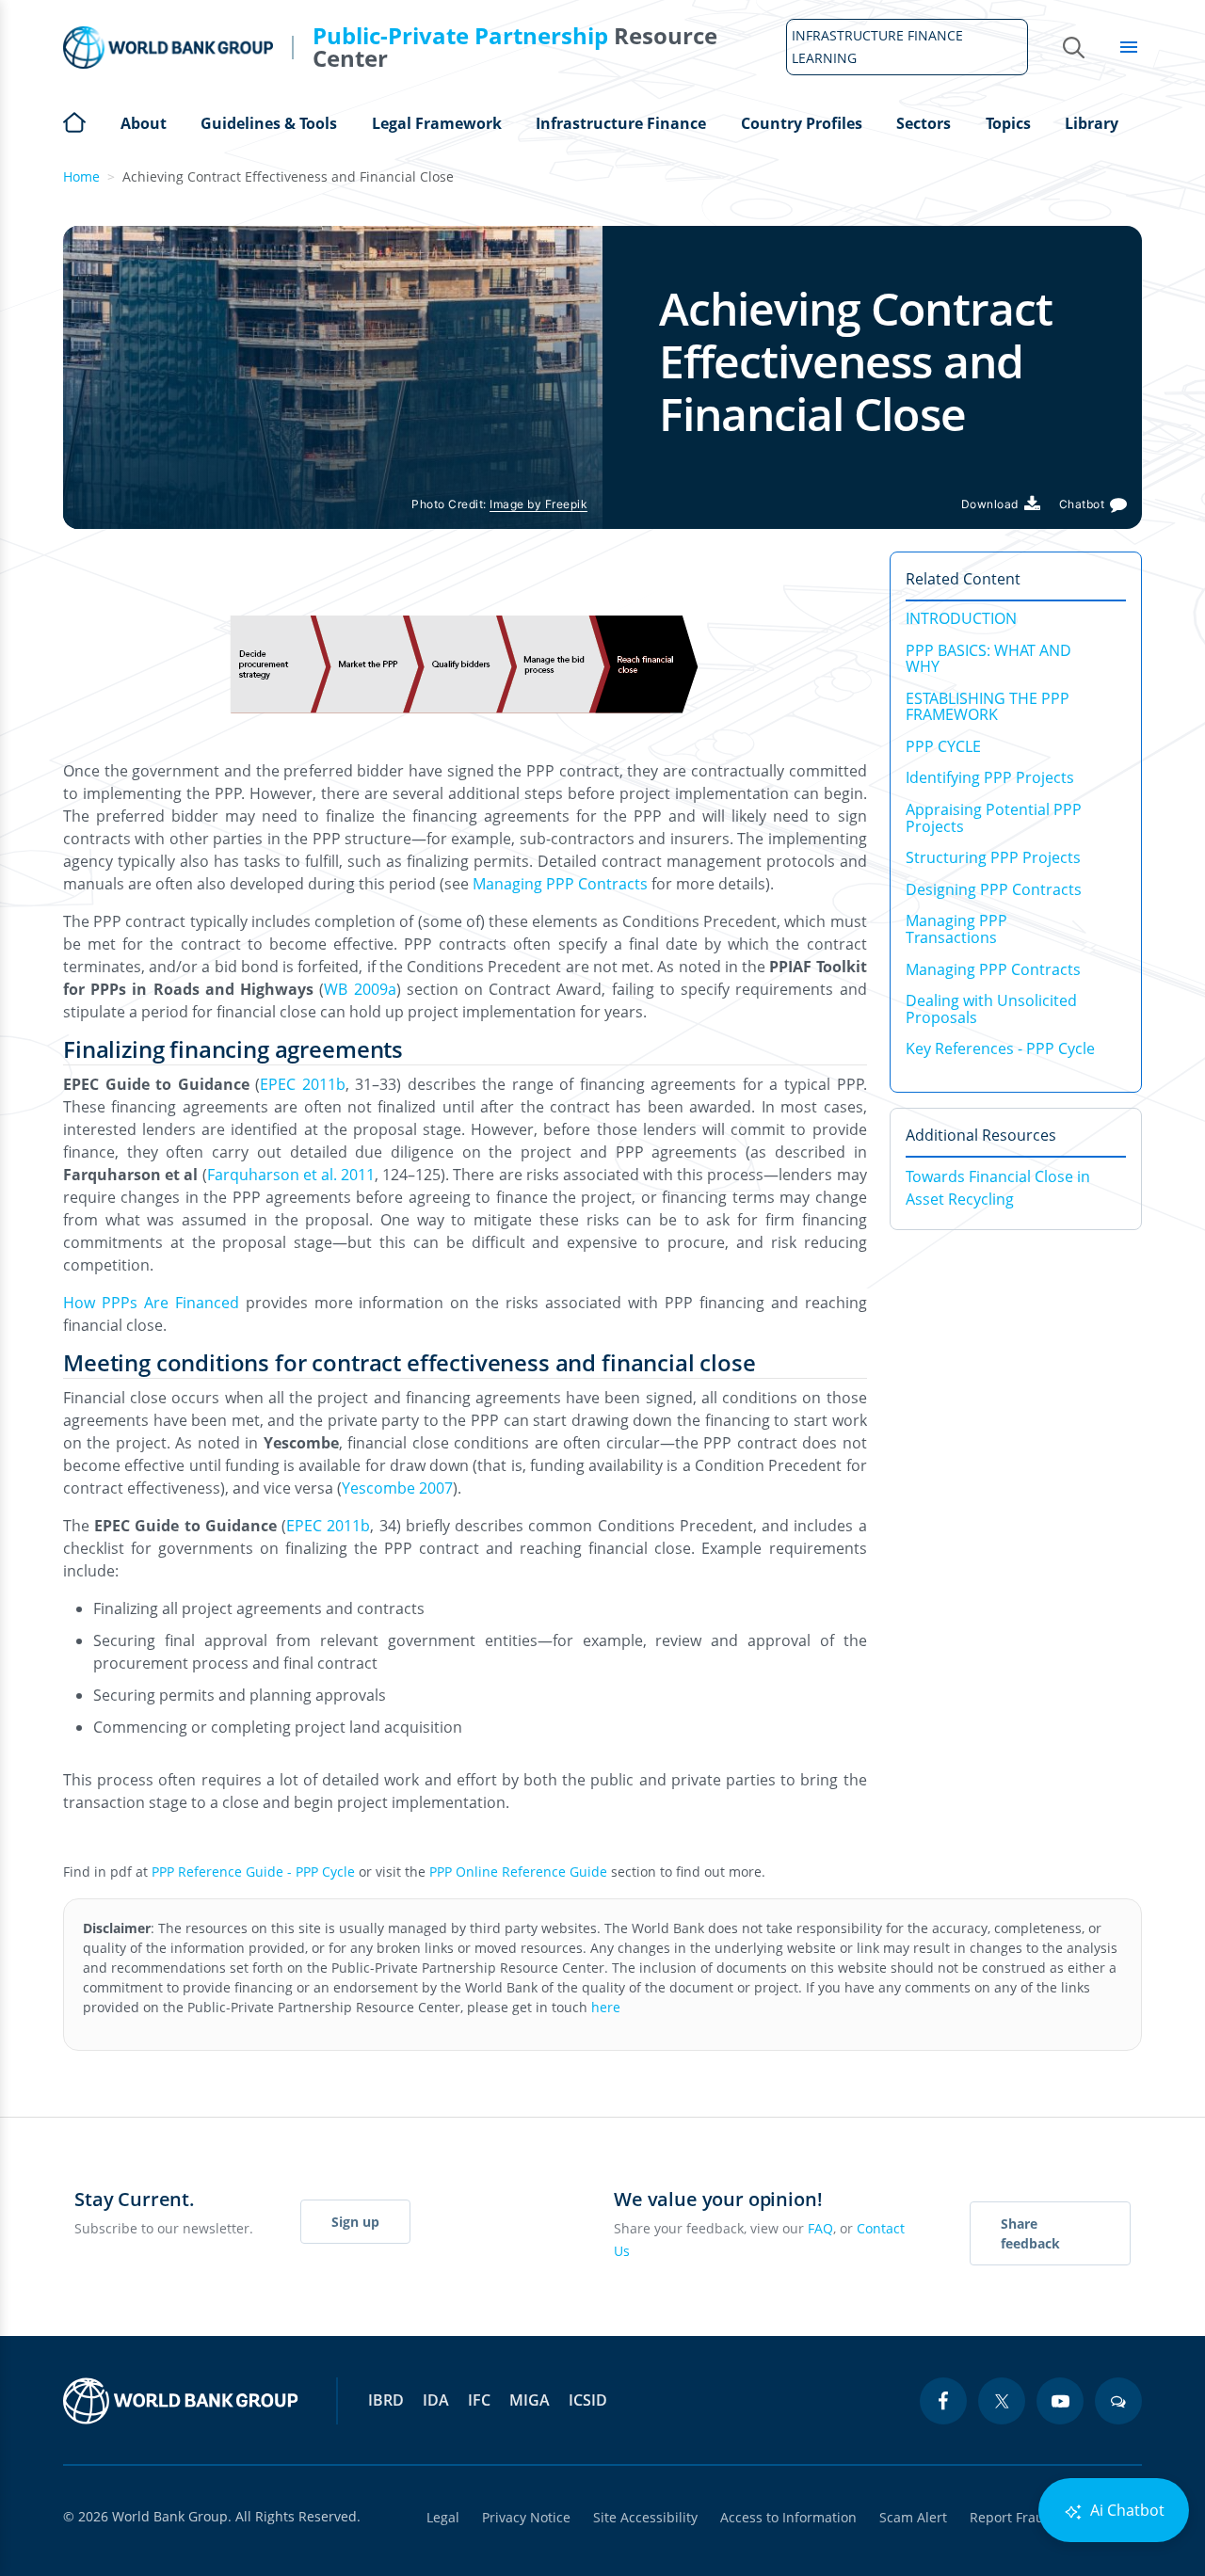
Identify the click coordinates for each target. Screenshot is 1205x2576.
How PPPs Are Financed (151, 1303)
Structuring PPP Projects (993, 857)
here (606, 2007)
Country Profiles (802, 123)
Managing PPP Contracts (560, 884)
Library (1092, 123)
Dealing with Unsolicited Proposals (991, 1009)
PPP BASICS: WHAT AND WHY (988, 659)
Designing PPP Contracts (994, 889)
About (144, 123)
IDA (436, 2400)
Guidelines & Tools (269, 123)
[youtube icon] (1060, 2401)
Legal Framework (437, 123)
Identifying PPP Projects (990, 777)
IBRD (386, 2400)
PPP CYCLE (943, 746)
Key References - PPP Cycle (1000, 1048)
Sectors (924, 123)
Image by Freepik (538, 504)
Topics (1008, 123)
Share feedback (1030, 2233)
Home (74, 120)
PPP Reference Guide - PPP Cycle (253, 1872)
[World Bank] (181, 2401)
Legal (443, 2517)
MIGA (530, 2400)
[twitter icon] (1002, 2401)
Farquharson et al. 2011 (291, 1175)
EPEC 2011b (303, 1084)
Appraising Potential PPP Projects (994, 818)
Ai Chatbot (1125, 2510)
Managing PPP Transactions (956, 929)
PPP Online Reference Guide (518, 1872)
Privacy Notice (526, 2517)
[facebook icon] (943, 2401)
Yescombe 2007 (397, 1488)
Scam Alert (913, 2517)
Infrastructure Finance (621, 123)
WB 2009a (360, 989)
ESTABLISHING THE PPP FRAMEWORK (988, 707)
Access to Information (788, 2517)
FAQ (820, 2228)
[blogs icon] (1118, 2401)
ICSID (588, 2400)
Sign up (355, 2222)
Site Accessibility (645, 2517)
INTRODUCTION (961, 618)
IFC (479, 2400)
